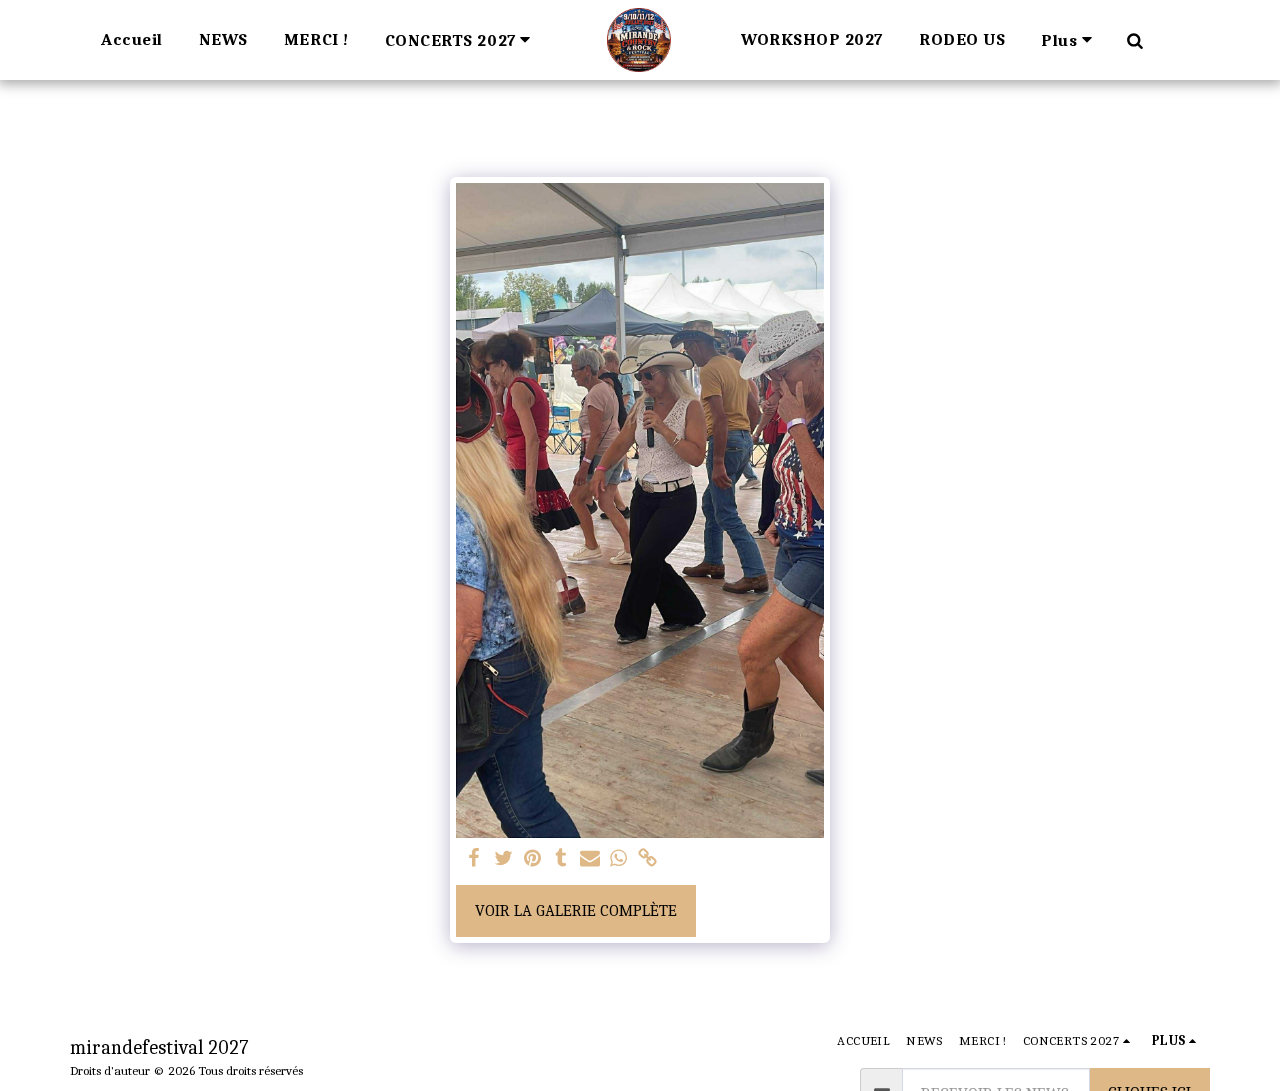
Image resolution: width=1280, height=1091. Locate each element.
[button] (461, 39)
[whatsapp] (619, 859)
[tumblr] (561, 859)
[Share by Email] (590, 859)
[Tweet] (503, 859)
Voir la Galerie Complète (576, 910)
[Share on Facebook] (474, 859)
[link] (647, 859)
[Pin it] (532, 859)
